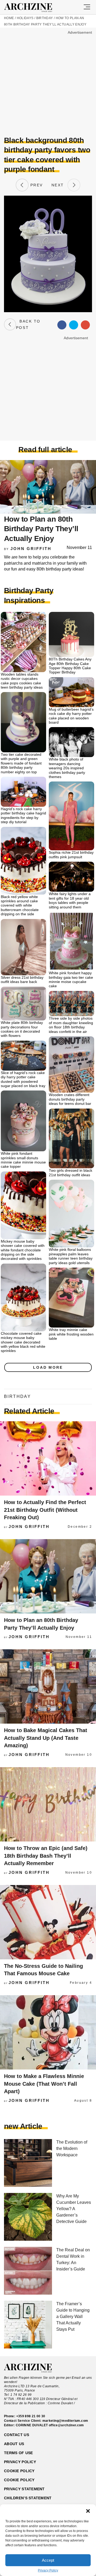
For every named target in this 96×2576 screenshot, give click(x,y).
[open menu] (87, 7)
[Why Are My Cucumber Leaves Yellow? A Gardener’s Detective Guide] (28, 2217)
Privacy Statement (24, 2489)
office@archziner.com (66, 2425)
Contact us (17, 2435)
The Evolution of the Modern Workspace (72, 2148)
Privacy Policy (48, 2570)
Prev (36, 185)
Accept (48, 2560)
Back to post (28, 324)
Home (9, 18)
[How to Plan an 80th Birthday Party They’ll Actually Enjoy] (48, 1576)
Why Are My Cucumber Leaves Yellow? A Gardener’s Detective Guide (74, 2209)
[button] (88, 2511)
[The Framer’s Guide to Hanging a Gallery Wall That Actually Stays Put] (28, 2325)
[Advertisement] (48, 84)
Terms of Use (18, 2453)
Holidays (25, 18)
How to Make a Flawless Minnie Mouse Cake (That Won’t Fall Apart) (44, 2084)
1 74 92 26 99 (21, 2395)
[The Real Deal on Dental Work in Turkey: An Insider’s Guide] (28, 2271)
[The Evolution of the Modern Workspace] (28, 2163)
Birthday (45, 18)
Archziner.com (33, 8)
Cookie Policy (19, 2480)
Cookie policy (19, 2471)
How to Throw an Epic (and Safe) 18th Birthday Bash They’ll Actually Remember (46, 1856)
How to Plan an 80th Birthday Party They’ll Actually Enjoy (41, 529)
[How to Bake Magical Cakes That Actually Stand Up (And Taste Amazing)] (48, 1686)
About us (14, 2444)
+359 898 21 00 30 (31, 2416)
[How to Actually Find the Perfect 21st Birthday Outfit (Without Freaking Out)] (48, 1458)
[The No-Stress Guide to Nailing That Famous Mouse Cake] (48, 1922)
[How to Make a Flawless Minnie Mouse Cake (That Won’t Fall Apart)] (48, 2032)
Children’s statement (28, 2498)
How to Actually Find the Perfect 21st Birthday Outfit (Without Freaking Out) (45, 1510)
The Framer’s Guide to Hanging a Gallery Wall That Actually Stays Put (73, 2317)
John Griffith (31, 549)
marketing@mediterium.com (65, 2421)
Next (59, 185)
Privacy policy (20, 2462)
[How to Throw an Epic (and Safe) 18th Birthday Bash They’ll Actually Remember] (48, 1804)
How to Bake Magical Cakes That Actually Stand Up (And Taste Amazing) (46, 1738)
